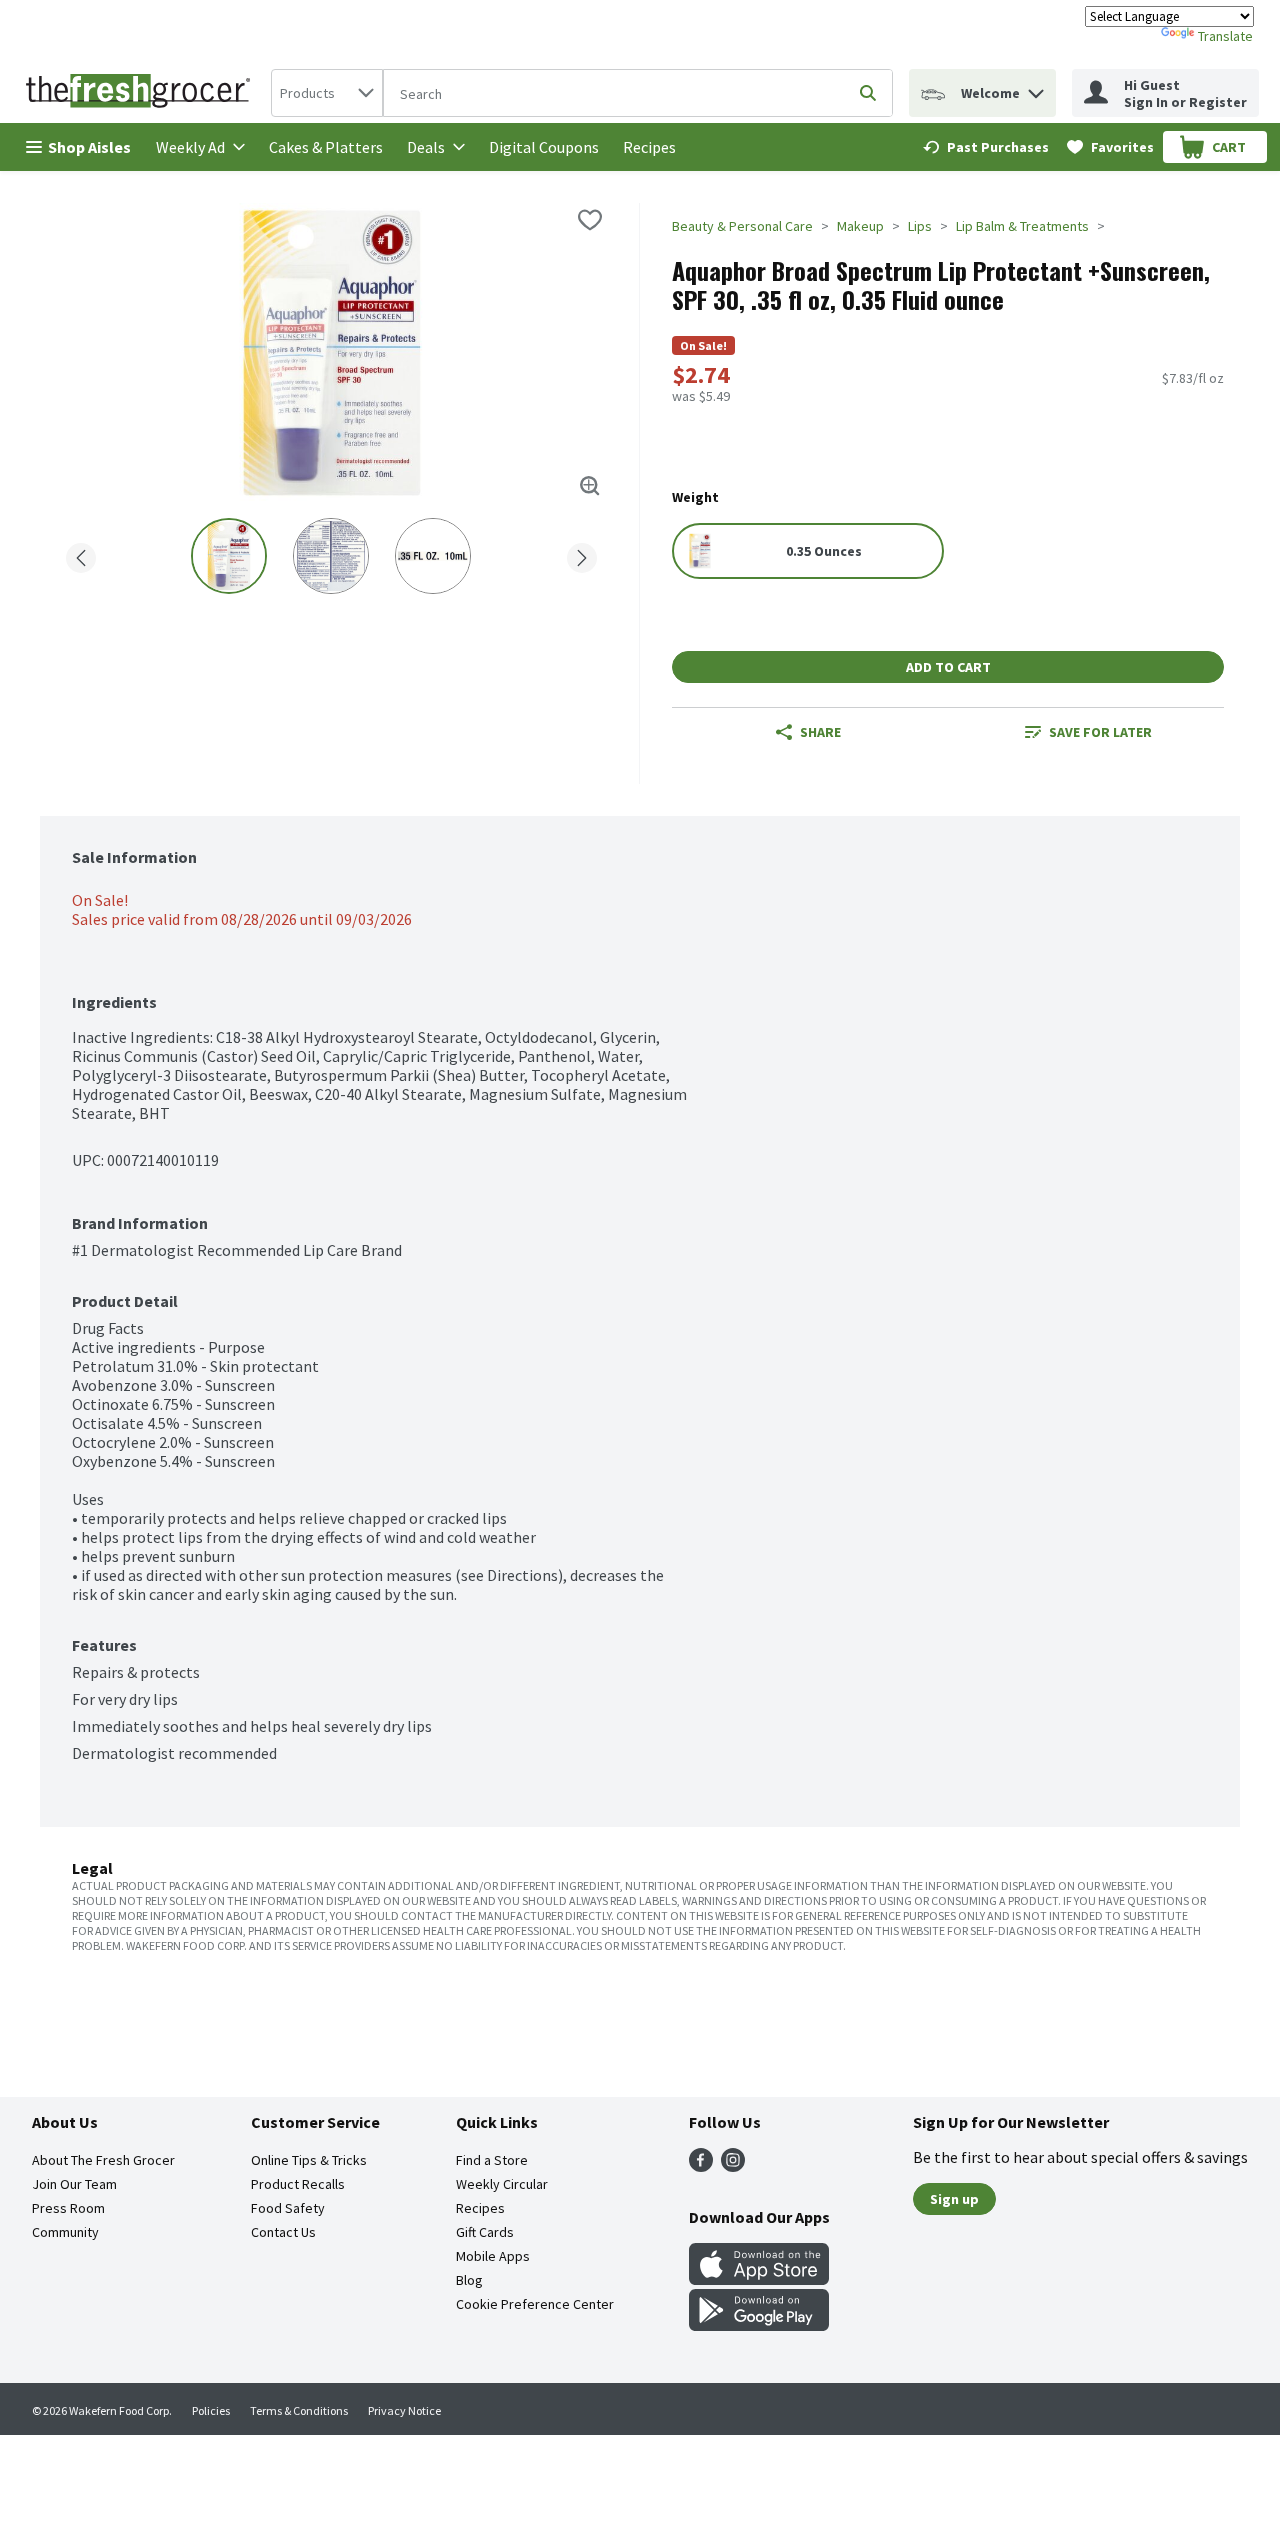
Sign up (954, 2199)
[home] (142, 93)
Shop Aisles (89, 147)
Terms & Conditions (299, 2410)
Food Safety (288, 2208)
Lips (920, 226)
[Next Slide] (582, 554)
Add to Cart (948, 667)
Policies (211, 2410)
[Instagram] (733, 2166)
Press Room (68, 2208)
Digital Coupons (544, 147)
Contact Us (283, 2232)
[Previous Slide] (81, 554)
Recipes (649, 147)
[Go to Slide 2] (331, 556)
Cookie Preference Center (535, 2304)
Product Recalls (298, 2184)
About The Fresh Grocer (103, 2160)
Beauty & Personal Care (742, 226)
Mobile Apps (493, 2256)
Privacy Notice (404, 2410)
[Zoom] (590, 486)
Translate (1225, 36)
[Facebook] (701, 2166)
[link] (986, 147)
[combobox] (327, 93)
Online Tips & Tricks (309, 2160)
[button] (1036, 88)
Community (65, 2232)
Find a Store (492, 2160)
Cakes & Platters (326, 147)
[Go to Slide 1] (229, 556)
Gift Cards (485, 2232)
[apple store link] (759, 2279)
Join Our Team (74, 2184)
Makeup (860, 226)
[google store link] (759, 2325)
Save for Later (1100, 732)
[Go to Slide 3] (433, 556)
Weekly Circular (502, 2184)
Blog (469, 2280)
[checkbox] (590, 220)
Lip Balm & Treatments (1022, 226)
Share (820, 732)
